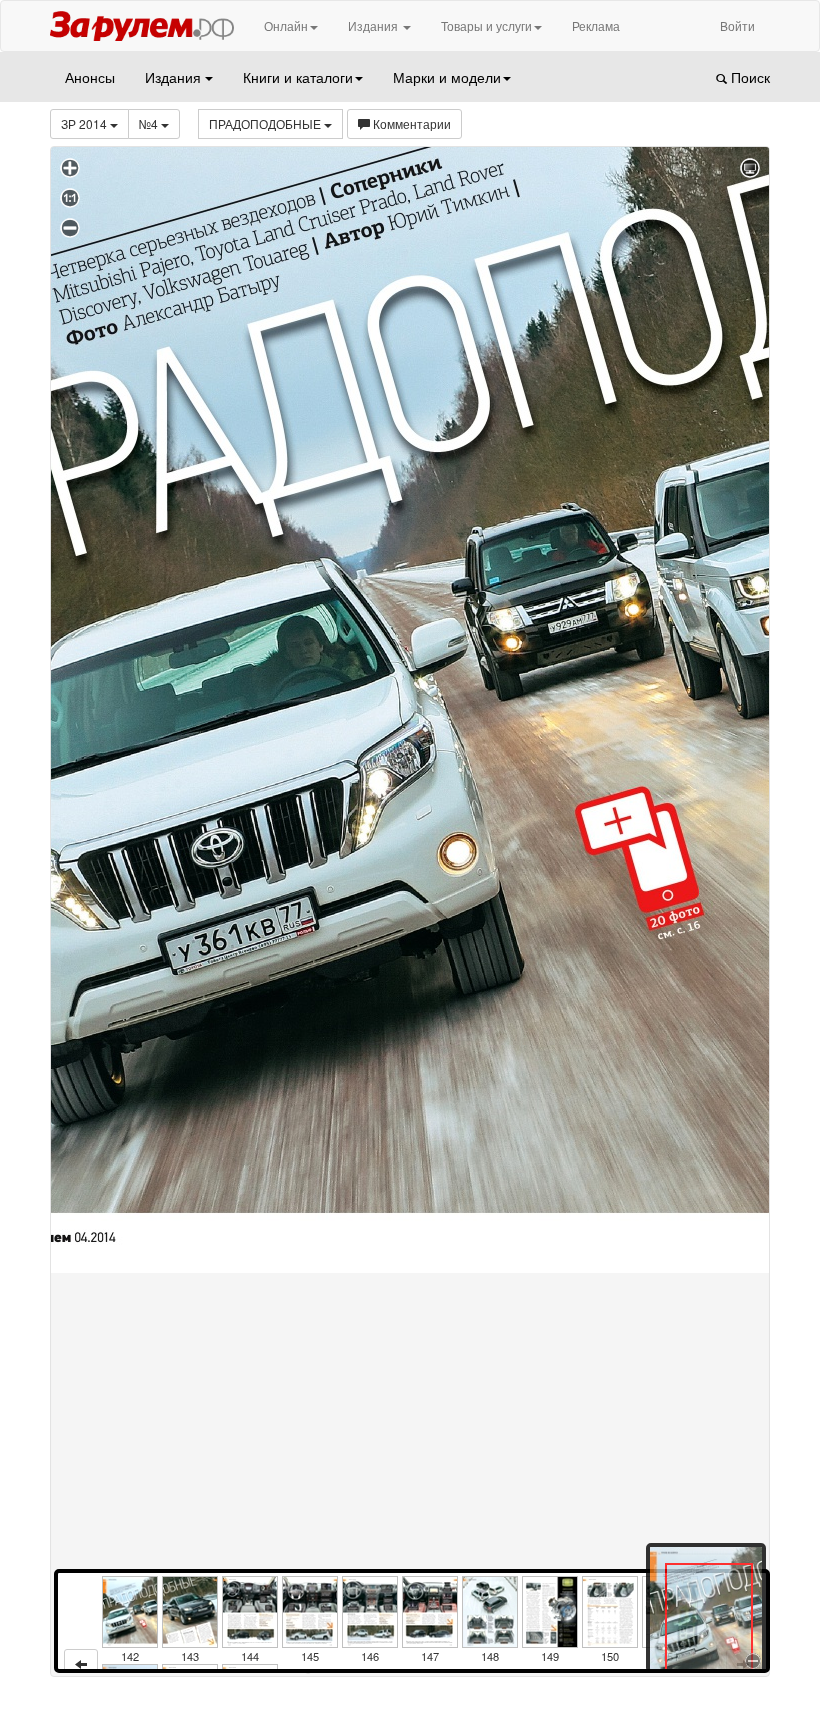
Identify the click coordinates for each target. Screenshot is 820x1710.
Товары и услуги (486, 25)
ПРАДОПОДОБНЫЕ (266, 123)
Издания (374, 25)
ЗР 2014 (85, 123)
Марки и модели (447, 77)
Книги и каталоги (298, 77)
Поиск (748, 77)
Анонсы (90, 77)
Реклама (596, 25)
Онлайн (286, 25)
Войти (737, 25)
